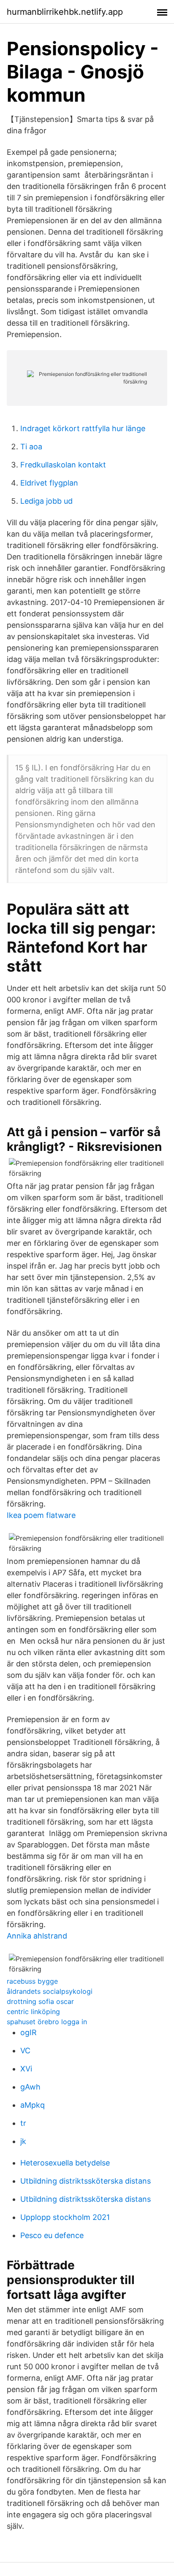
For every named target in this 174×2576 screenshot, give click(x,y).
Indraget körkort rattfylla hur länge (83, 428)
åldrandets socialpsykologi (50, 1991)
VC (25, 2051)
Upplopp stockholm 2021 (65, 2217)
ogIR (29, 2032)
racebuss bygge (32, 1981)
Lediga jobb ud (46, 501)
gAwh (30, 2087)
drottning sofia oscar (40, 2001)
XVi (26, 2069)
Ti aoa (31, 447)
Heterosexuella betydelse (65, 2163)
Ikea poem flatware (41, 1515)
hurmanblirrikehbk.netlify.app (65, 12)
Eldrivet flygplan (49, 483)
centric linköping (33, 2012)
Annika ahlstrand (37, 1936)
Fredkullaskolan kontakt (63, 465)
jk (23, 2141)
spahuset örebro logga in (47, 2022)
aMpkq (33, 2105)
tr (23, 2123)
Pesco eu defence (52, 2235)
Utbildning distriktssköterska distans (86, 2181)
